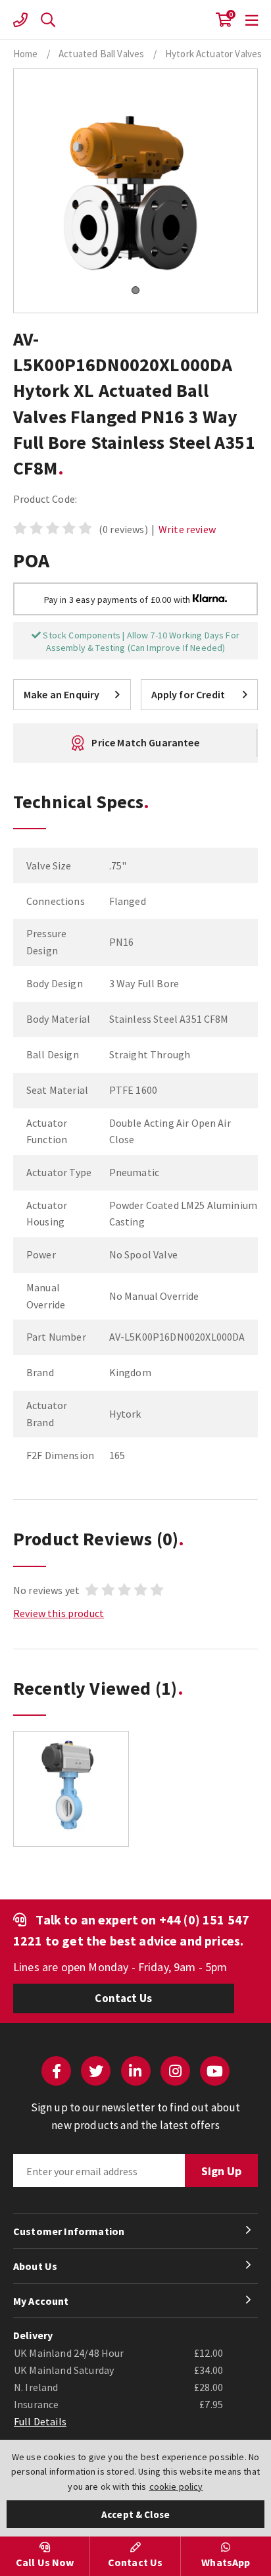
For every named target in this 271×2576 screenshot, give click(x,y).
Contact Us (123, 1998)
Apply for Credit (188, 694)
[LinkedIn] (136, 2071)
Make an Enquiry (62, 694)
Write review (187, 529)
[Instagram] (175, 2071)
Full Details (40, 2421)
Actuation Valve (135, 20)
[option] (71, 1795)
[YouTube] (215, 2071)
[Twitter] (96, 2071)
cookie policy (176, 2486)
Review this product (59, 1613)
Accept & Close (135, 2514)
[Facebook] (56, 2071)
